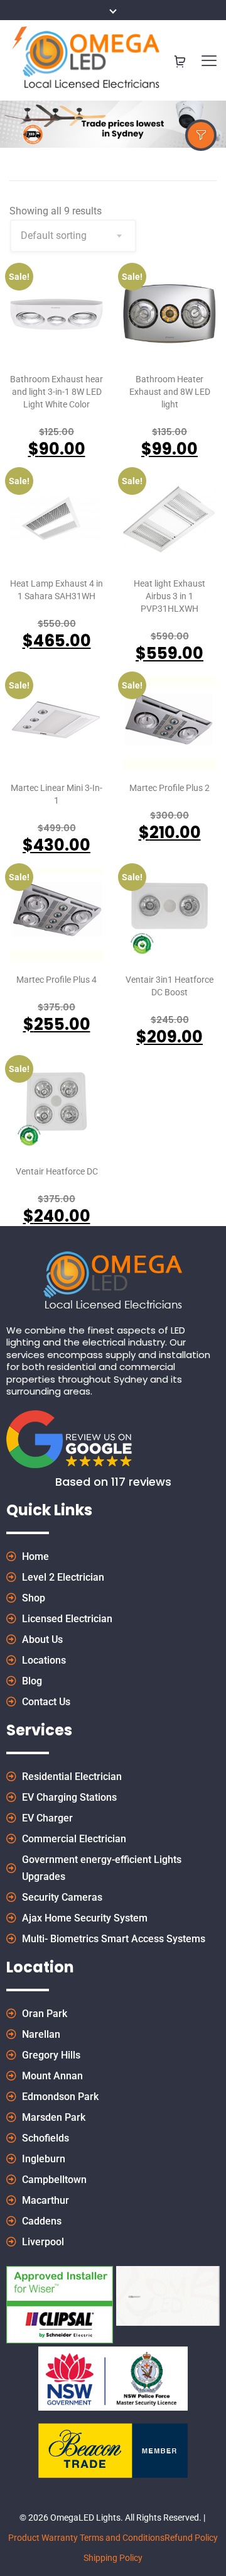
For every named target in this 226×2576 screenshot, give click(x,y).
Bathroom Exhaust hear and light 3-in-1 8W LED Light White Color (56, 392)
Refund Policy (191, 2538)
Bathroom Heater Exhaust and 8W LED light (170, 392)
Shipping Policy (113, 2558)
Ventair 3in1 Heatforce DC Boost (169, 986)
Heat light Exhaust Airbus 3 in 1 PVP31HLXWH (169, 596)
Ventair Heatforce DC (57, 1171)
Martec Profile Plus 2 (169, 788)
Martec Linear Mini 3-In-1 (56, 794)
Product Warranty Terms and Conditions (86, 2538)
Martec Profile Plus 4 (56, 980)
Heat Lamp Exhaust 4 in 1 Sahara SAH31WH (56, 590)
